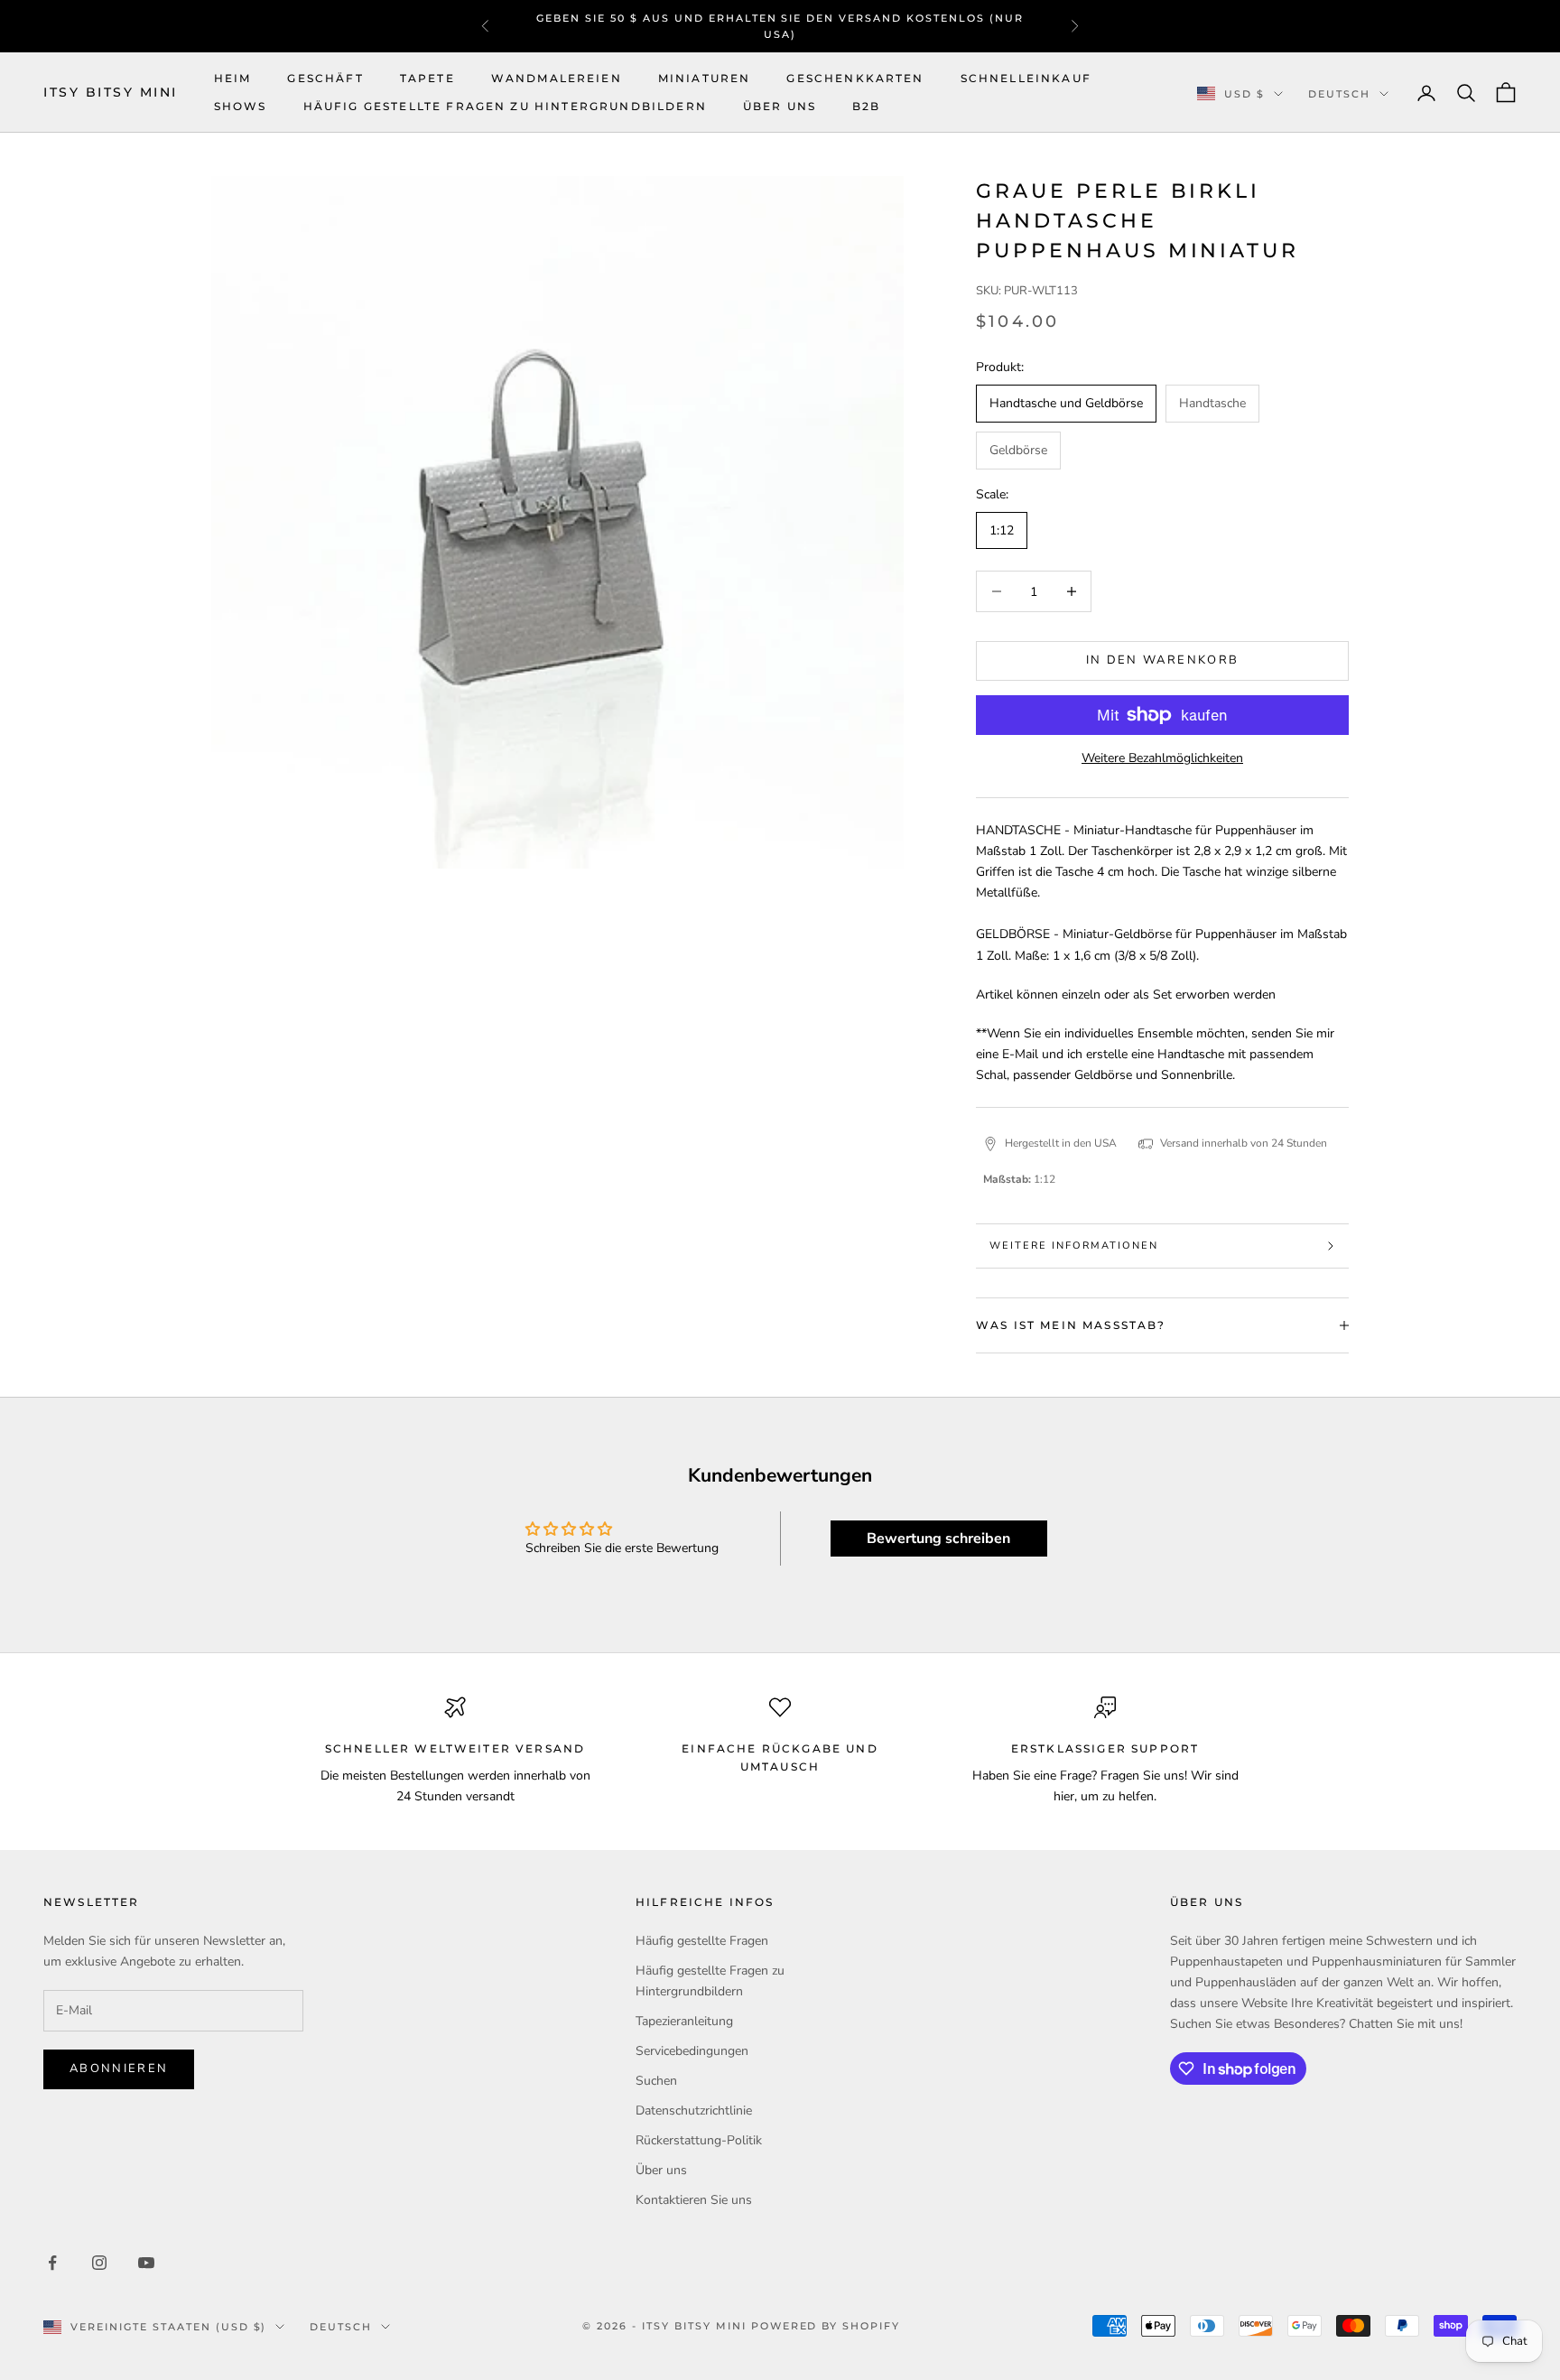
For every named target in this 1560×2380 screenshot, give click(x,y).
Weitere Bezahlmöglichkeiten (1162, 758)
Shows (241, 106)
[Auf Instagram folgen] (99, 2263)
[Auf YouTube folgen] (146, 2263)
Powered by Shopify (826, 2326)
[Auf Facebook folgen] (52, 2263)
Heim (233, 78)
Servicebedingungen (692, 2051)
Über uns (780, 106)
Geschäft (325, 78)
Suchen (656, 2081)
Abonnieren (119, 2069)
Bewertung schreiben (938, 1539)
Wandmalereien (557, 78)
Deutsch (1339, 94)
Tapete (427, 78)
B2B (866, 106)
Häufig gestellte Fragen (702, 1941)
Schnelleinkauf (1026, 78)
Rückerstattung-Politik (699, 2140)
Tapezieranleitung (684, 2021)
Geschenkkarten (855, 78)
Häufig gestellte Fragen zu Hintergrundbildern (505, 106)
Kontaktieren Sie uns (694, 2200)
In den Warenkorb (1162, 660)
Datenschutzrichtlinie (694, 2110)
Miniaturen (705, 78)
